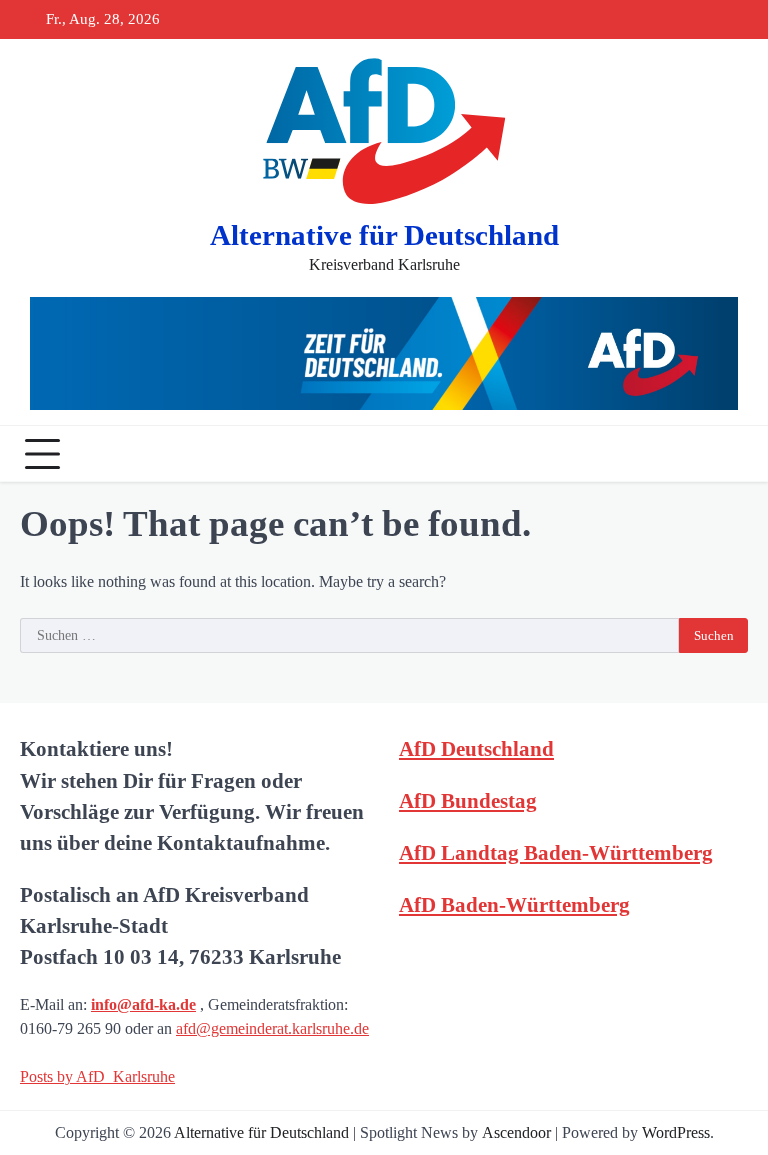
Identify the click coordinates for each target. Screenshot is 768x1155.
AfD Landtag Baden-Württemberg (556, 852)
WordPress (676, 1132)
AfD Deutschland (476, 748)
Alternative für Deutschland (384, 235)
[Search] (728, 454)
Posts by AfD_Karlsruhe (97, 1076)
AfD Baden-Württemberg (514, 904)
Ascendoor (516, 1132)
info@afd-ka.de (143, 1004)
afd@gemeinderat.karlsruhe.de (272, 1028)
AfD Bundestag (468, 800)
